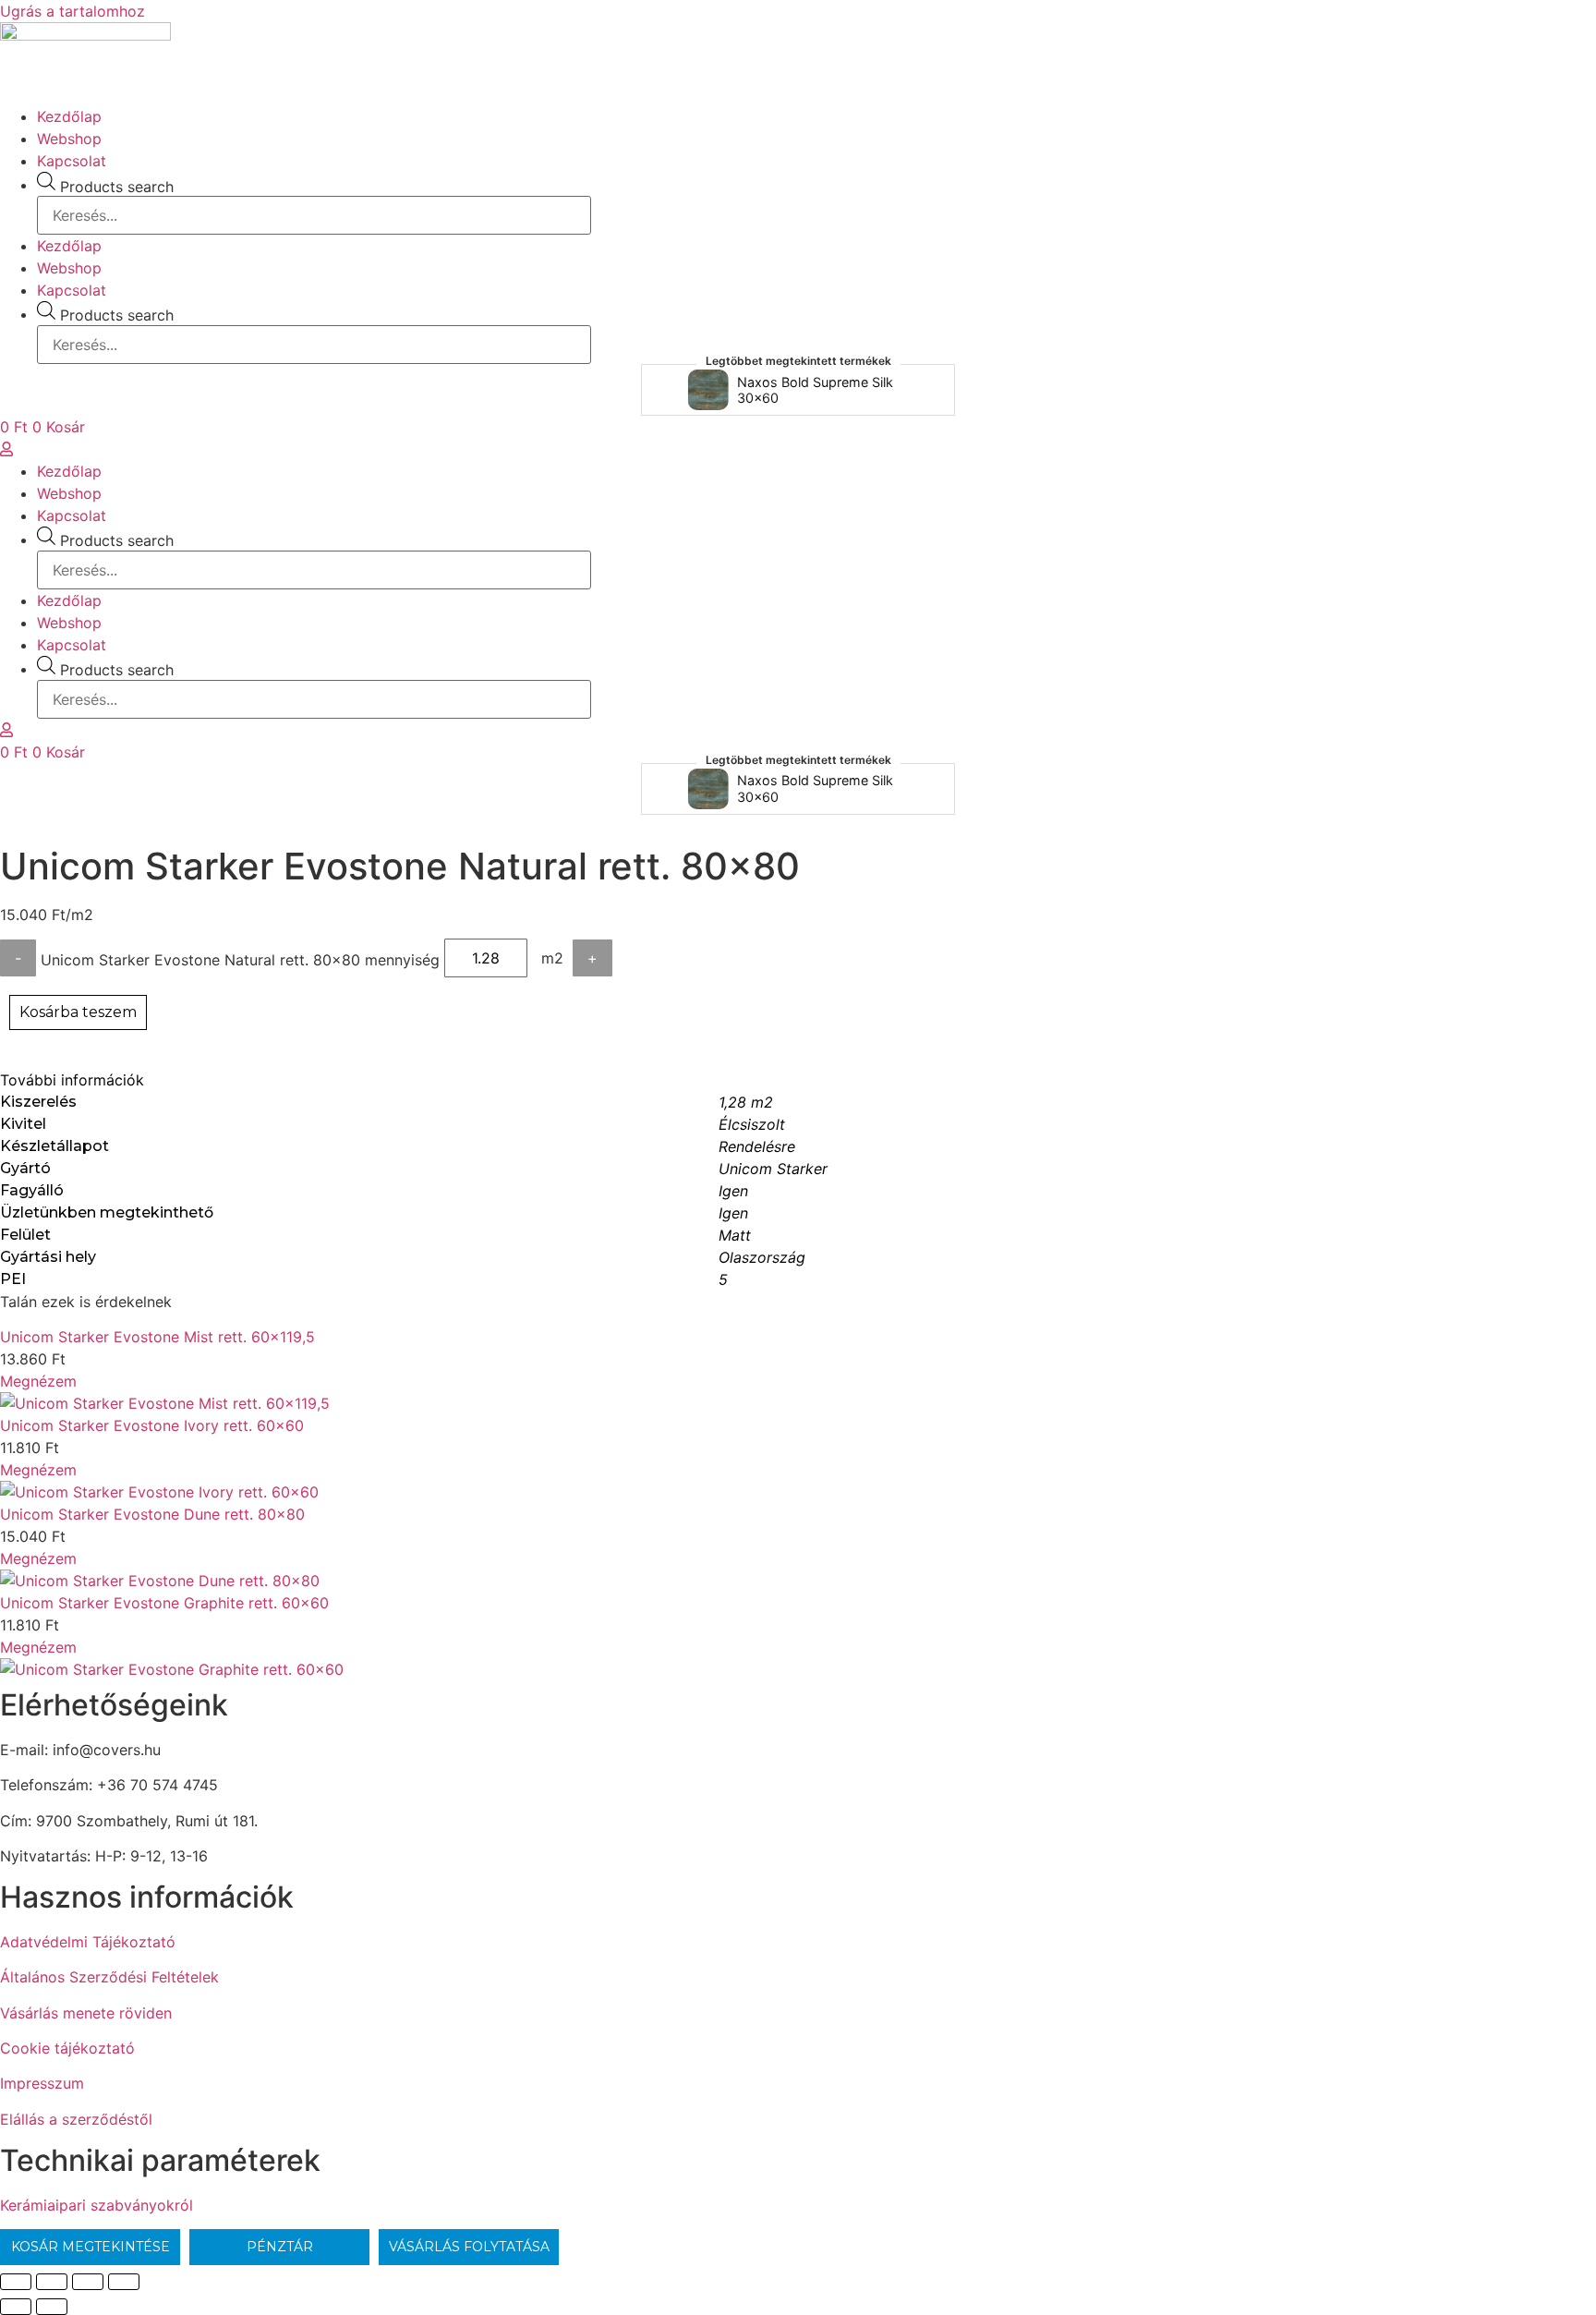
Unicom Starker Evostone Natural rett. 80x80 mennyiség (240, 960)
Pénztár (280, 2247)
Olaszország (762, 1257)
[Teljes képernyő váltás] (52, 2282)
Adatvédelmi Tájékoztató (88, 1942)
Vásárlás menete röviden (86, 2013)
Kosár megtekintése (91, 2247)
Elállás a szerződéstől (76, 2119)
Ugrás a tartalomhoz (73, 11)
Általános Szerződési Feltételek (109, 1977)
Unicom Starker (773, 1169)
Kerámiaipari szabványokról (97, 2205)
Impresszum (42, 2083)
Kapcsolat (72, 161)
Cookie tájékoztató (67, 2048)
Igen (733, 1191)
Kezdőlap (69, 116)
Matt (735, 1235)
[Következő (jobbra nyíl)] (52, 2307)
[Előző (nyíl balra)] (16, 2307)
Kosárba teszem (78, 1012)
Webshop (69, 139)
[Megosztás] (88, 2282)
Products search (117, 187)
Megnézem (38, 1381)
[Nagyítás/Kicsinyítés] (16, 2282)
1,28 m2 (746, 1102)
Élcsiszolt (752, 1124)
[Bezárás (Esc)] (124, 2282)
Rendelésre (757, 1146)
